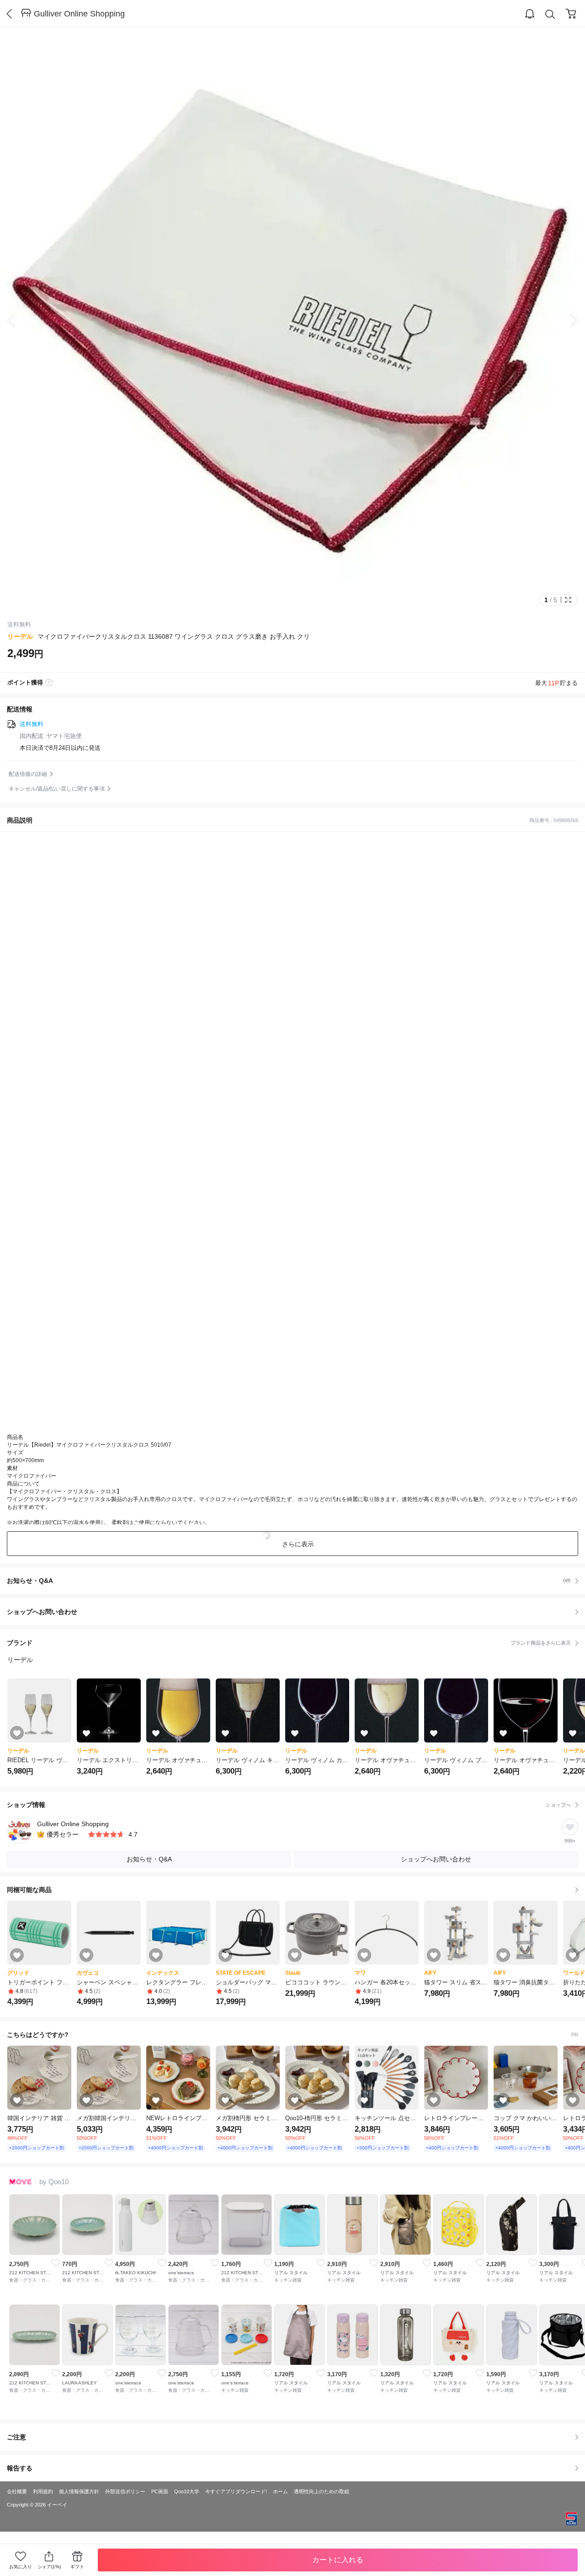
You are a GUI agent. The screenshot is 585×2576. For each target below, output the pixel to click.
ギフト (77, 2567)
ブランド (289, 1643)
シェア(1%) (49, 2567)
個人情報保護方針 (79, 2491)
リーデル (20, 636)
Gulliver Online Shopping (79, 14)
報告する (20, 2468)
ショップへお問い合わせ (296, 1612)
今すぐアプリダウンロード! (236, 2491)
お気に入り (21, 2567)
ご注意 (16, 2437)
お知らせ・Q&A (289, 1581)
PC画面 (160, 2491)
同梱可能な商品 (29, 1890)
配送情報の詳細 (28, 774)
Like (56, 2263)
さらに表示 (298, 1544)
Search (550, 14)
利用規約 (43, 2491)
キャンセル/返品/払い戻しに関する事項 (57, 789)
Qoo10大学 (187, 2491)
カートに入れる (338, 2560)
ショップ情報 (289, 1805)
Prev (18, 321)
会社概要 (17, 2491)
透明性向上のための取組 (322, 2491)
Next (567, 321)
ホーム (280, 2491)
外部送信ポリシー (125, 2491)
